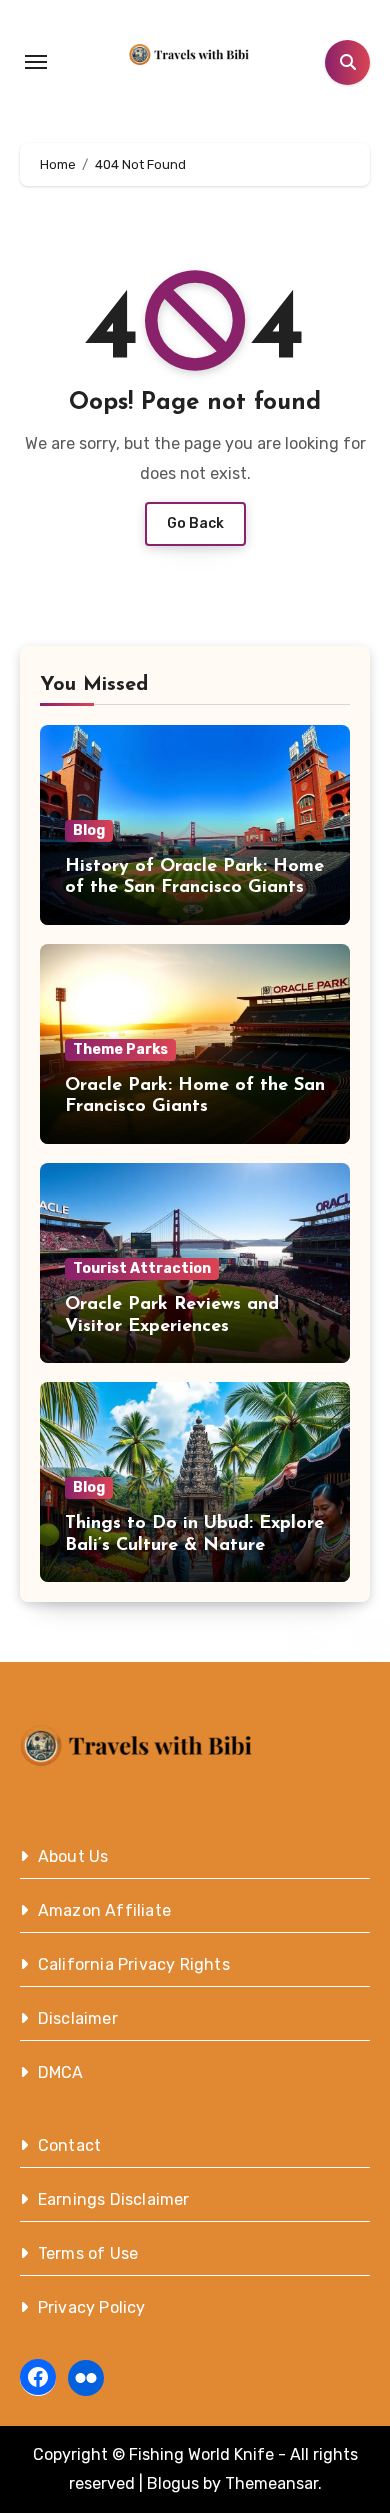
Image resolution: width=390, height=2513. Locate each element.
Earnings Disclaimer (114, 2199)
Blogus (173, 2483)
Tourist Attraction (142, 1268)
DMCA (61, 2072)
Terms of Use (88, 2253)
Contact (69, 2145)
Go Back (195, 523)
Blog (89, 830)
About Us (73, 1856)
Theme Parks (120, 1049)
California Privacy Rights (134, 1964)
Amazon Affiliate (104, 1910)
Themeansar (271, 2483)
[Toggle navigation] (36, 62)
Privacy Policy (92, 2307)
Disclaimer (78, 2018)
